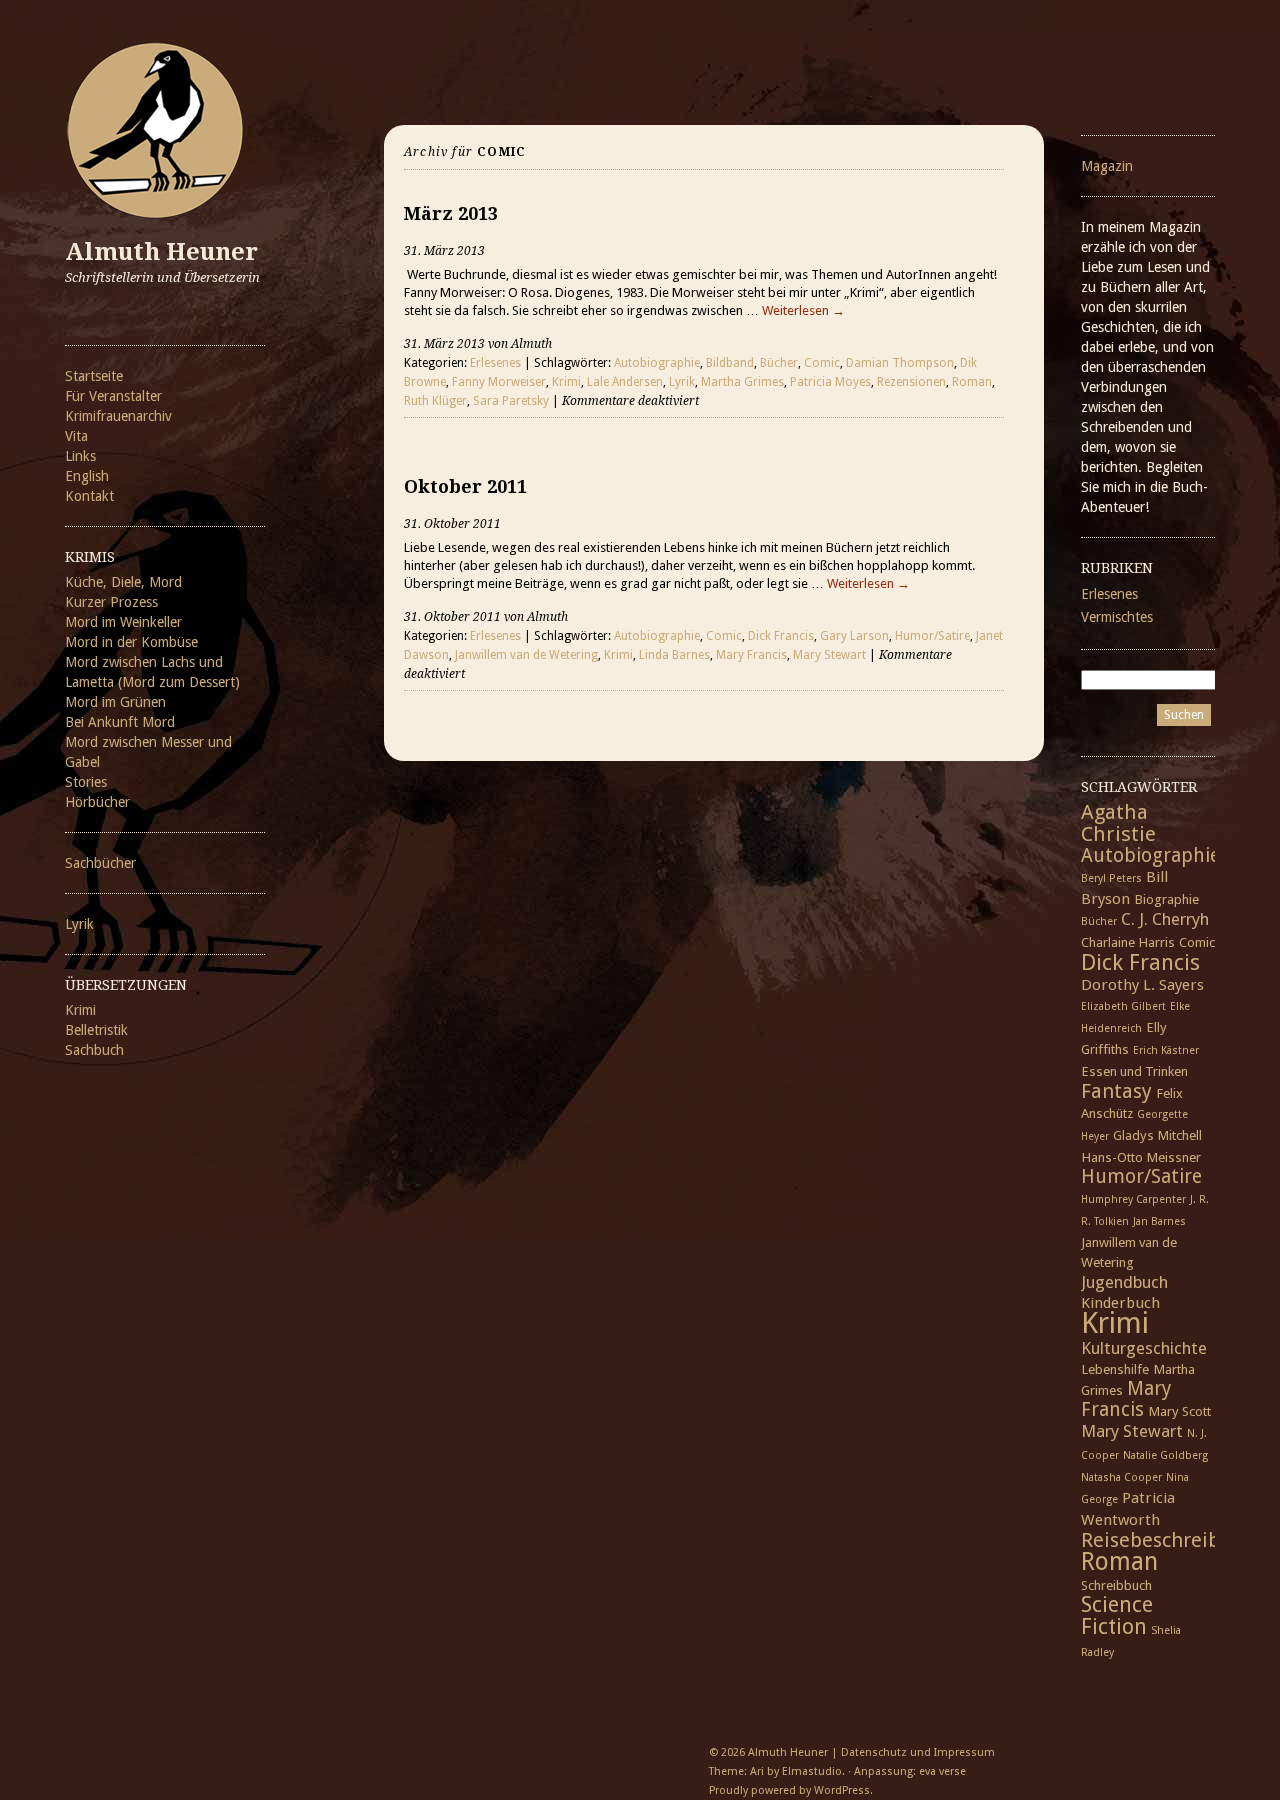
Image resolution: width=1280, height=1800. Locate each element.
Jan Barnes (1159, 1221)
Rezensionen (911, 382)
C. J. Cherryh (1165, 919)
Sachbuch (94, 1050)
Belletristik (96, 1030)
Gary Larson (854, 636)
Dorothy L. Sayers (1142, 985)
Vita (76, 436)
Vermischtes (1117, 617)
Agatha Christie (1118, 823)
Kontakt (89, 496)
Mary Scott (1179, 1411)
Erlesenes (495, 363)
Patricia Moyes (830, 382)
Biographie (1166, 899)
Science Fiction (1117, 1615)
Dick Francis (781, 636)
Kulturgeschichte (1144, 1348)
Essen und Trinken (1134, 1071)
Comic (822, 363)
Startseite (94, 376)
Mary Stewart (829, 655)
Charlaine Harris (1128, 942)
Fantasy (1116, 1091)
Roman (972, 382)
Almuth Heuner (161, 252)
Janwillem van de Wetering (526, 655)
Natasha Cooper (1121, 1477)
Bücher (779, 363)
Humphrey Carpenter (1133, 1199)
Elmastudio (812, 1771)
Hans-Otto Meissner (1141, 1157)
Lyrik (79, 924)
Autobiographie (657, 363)
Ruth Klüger (435, 401)
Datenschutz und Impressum (918, 1752)
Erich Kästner (1166, 1050)
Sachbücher (100, 863)
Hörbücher (97, 802)
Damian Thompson (900, 363)
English (87, 476)
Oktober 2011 (465, 486)
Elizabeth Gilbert (1123, 1006)
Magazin (1107, 166)
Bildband (730, 363)
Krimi (80, 1010)
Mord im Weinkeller (123, 622)
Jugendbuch (1124, 1282)
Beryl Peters (1111, 878)
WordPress (842, 1790)
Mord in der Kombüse (131, 642)
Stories (86, 782)
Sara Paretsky (511, 401)
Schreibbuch (1116, 1585)
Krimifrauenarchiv (118, 416)
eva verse (942, 1771)
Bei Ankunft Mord (120, 722)
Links (80, 456)
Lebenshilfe (1115, 1369)
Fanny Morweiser (499, 382)
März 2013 (451, 213)
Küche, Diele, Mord (123, 582)
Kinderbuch (1120, 1303)
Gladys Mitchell (1157, 1135)
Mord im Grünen (115, 702)
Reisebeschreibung (1168, 1540)
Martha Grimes (742, 382)
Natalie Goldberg (1165, 1455)
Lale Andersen (625, 382)
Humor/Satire (932, 636)
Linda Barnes (674, 655)
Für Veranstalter (113, 396)
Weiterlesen (803, 310)
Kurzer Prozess (111, 602)
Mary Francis (751, 655)
